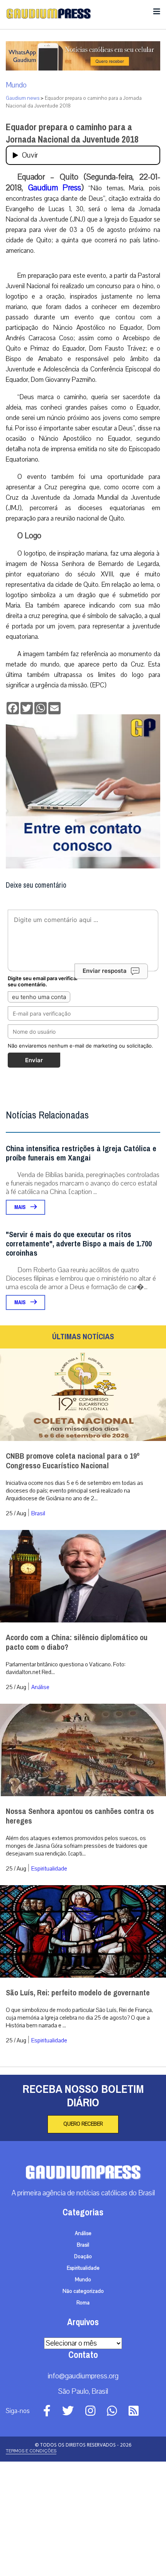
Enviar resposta (105, 971)
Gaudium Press (55, 188)
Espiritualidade (49, 1869)
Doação (83, 2257)
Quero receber (83, 2124)
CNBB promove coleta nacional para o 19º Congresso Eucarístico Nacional (73, 1461)
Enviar (34, 1060)
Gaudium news (23, 98)
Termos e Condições (31, 2451)
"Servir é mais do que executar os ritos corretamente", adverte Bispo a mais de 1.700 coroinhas (79, 1244)
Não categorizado (83, 2291)
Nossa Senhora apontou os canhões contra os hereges (80, 1816)
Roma (83, 2303)
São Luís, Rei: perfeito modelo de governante (78, 1993)
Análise (40, 1687)
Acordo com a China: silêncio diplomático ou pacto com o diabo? (77, 1642)
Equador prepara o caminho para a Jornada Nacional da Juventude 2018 (72, 133)
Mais (20, 1207)
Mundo (16, 85)
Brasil (38, 1513)
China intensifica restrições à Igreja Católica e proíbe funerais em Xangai (81, 1153)
